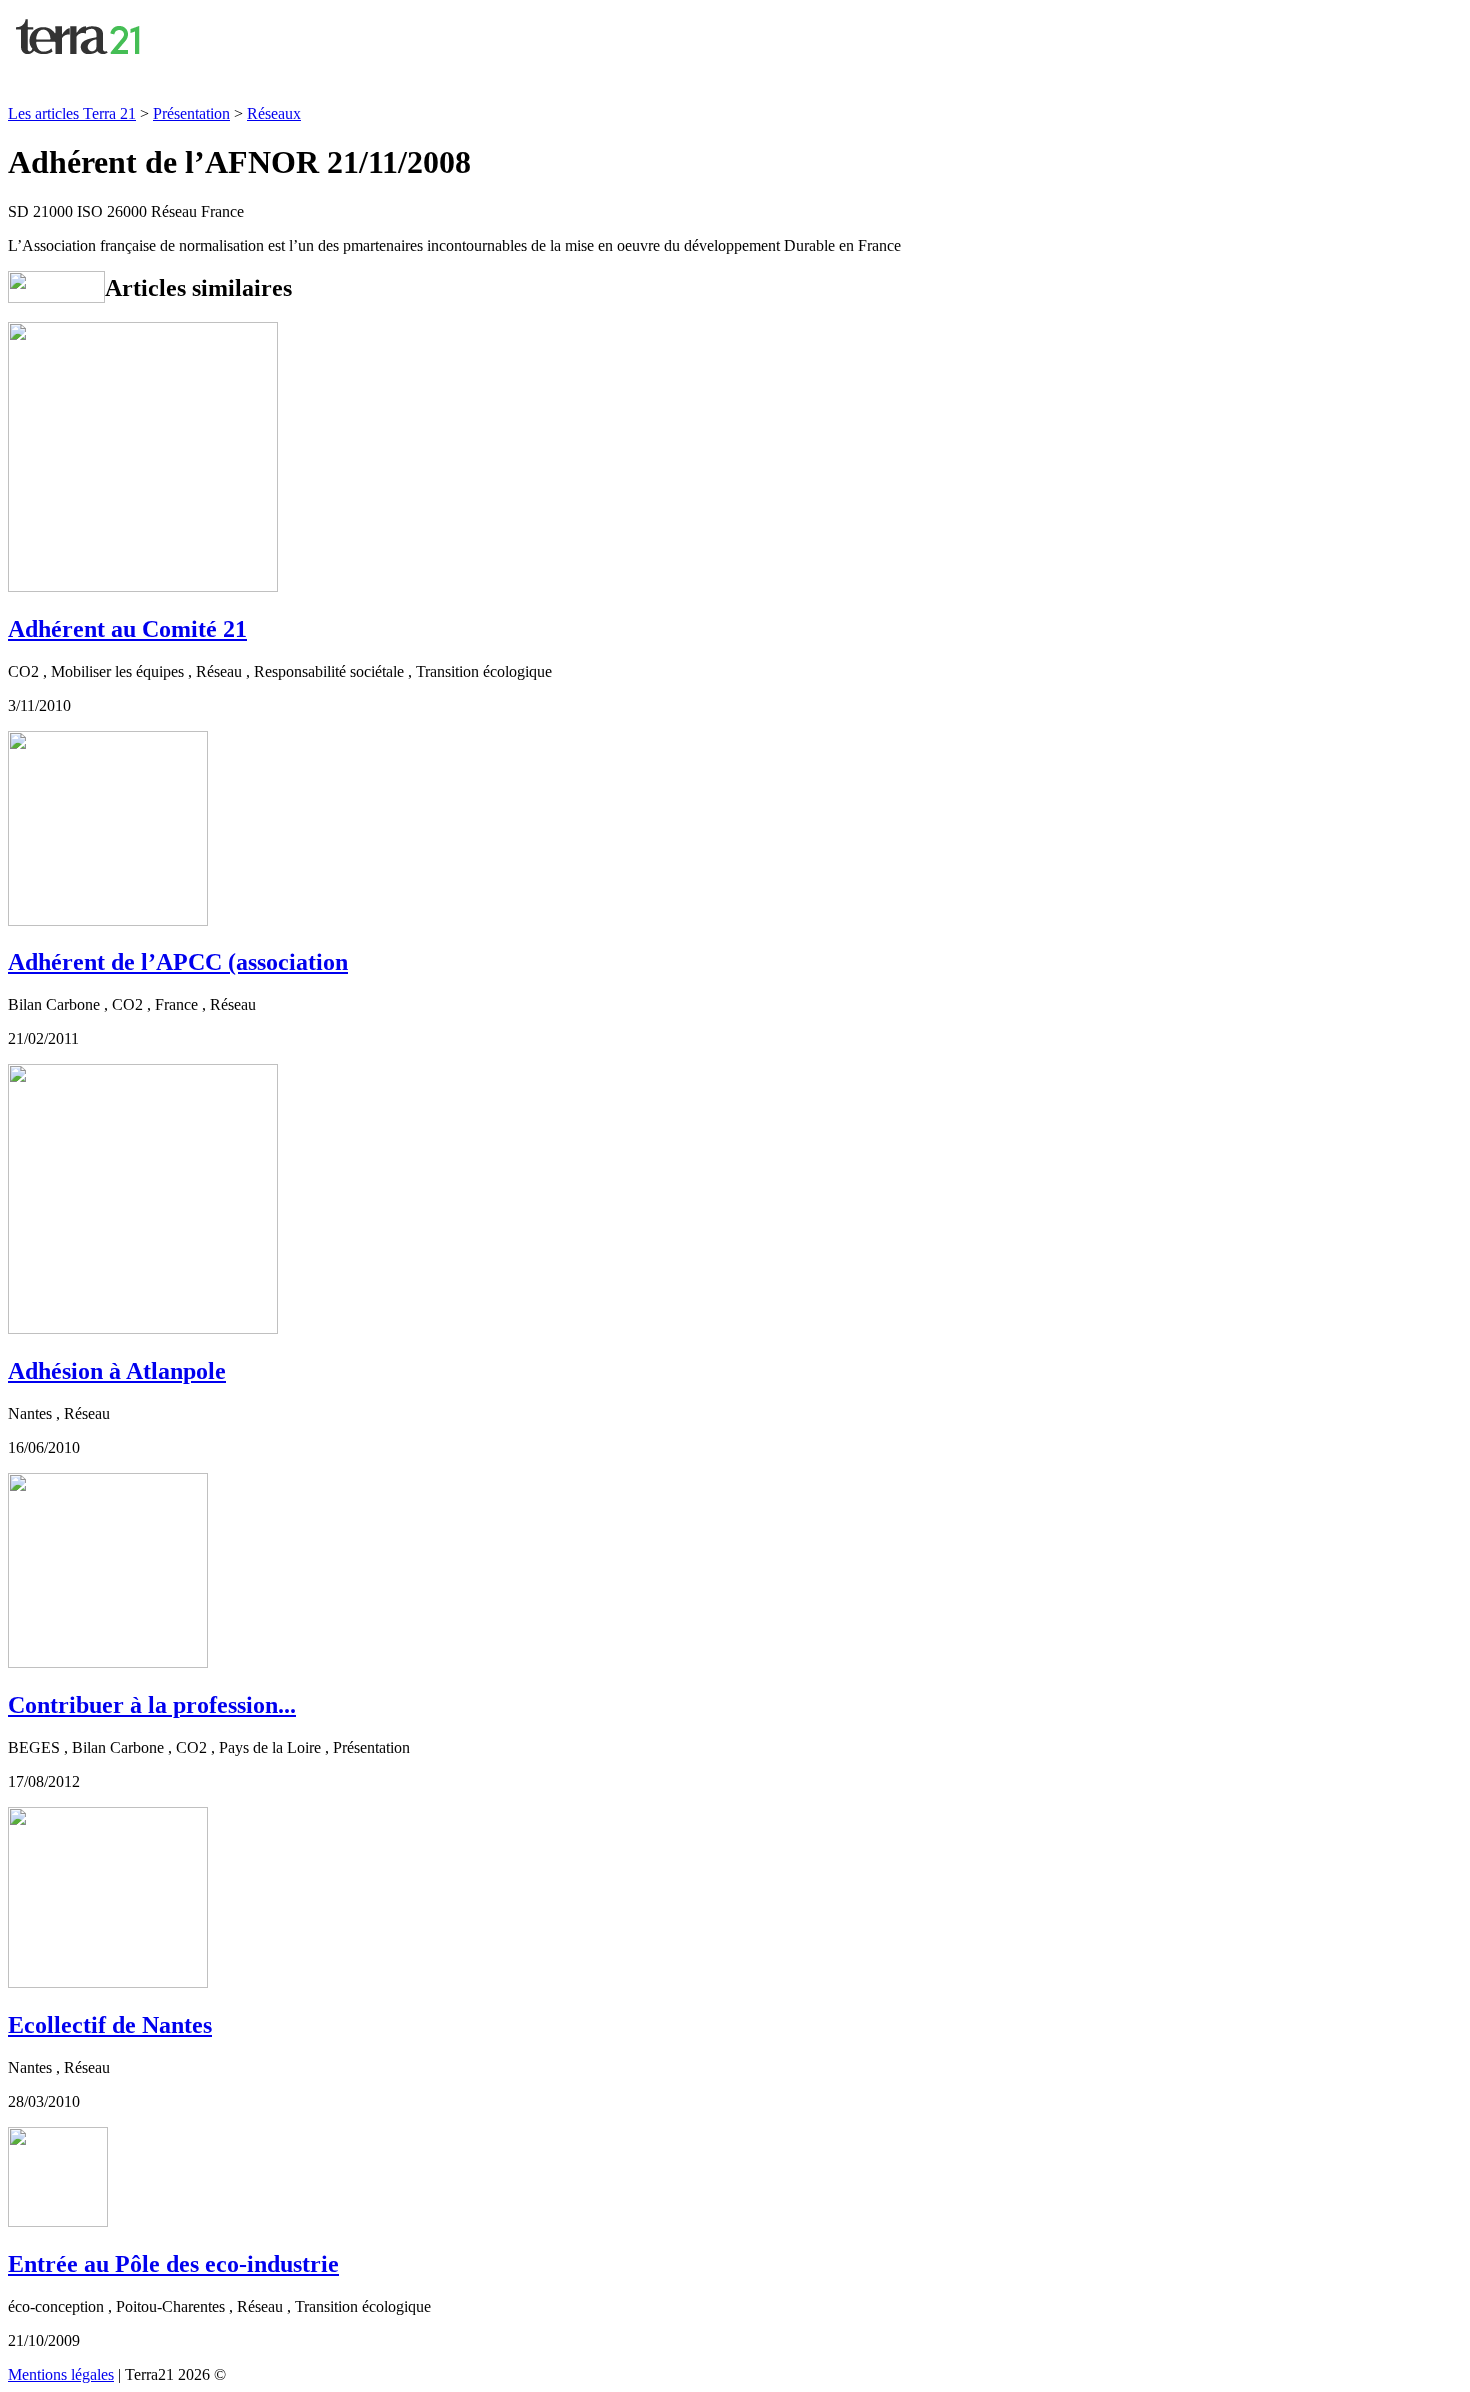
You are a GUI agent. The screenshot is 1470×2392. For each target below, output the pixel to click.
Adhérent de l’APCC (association (178, 962)
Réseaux (274, 113)
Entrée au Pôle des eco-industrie (173, 2264)
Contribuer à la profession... (152, 1705)
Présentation (191, 113)
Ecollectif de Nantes (110, 2025)
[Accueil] (79, 61)
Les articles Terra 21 (72, 113)
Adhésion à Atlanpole (117, 1371)
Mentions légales (61, 2374)
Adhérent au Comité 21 (127, 629)
